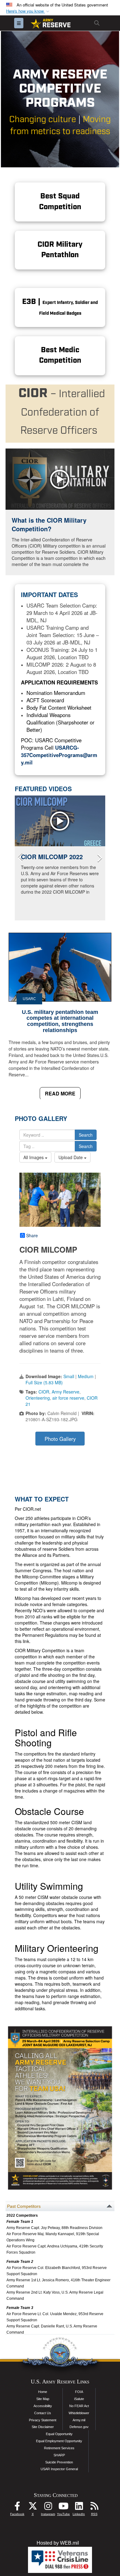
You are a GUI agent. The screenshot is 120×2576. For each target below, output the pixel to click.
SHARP (59, 2455)
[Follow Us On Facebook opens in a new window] (17, 2508)
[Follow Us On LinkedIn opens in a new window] (79, 2508)
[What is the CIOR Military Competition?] (60, 479)
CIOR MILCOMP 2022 (52, 857)
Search (86, 1135)
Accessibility (43, 2406)
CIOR (44, 1392)
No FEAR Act (79, 2406)
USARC (29, 999)
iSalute (79, 2399)
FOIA (79, 2392)
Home (43, 2392)
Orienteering (38, 1398)
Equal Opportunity (59, 2434)
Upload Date (71, 1157)
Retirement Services (59, 2448)
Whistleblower (79, 2413)
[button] (28, 11)
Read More (60, 1093)
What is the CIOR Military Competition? (49, 524)
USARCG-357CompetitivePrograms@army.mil (59, 755)
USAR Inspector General (59, 2469)
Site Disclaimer (43, 2427)
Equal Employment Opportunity (59, 2441)
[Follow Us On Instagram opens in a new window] (48, 2508)
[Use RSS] (94, 2508)
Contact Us (43, 2413)
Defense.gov (79, 2427)
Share (32, 1235)
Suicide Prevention (59, 2462)
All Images (34, 1157)
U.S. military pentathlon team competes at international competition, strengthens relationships (60, 1021)
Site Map (43, 2399)
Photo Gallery (60, 1439)
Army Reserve (66, 1392)
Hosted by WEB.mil (58, 2543)
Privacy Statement (43, 2420)
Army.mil (79, 2420)
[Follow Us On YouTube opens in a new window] (63, 2508)
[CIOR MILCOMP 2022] (60, 821)
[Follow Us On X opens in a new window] (33, 2508)
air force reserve (68, 1398)
